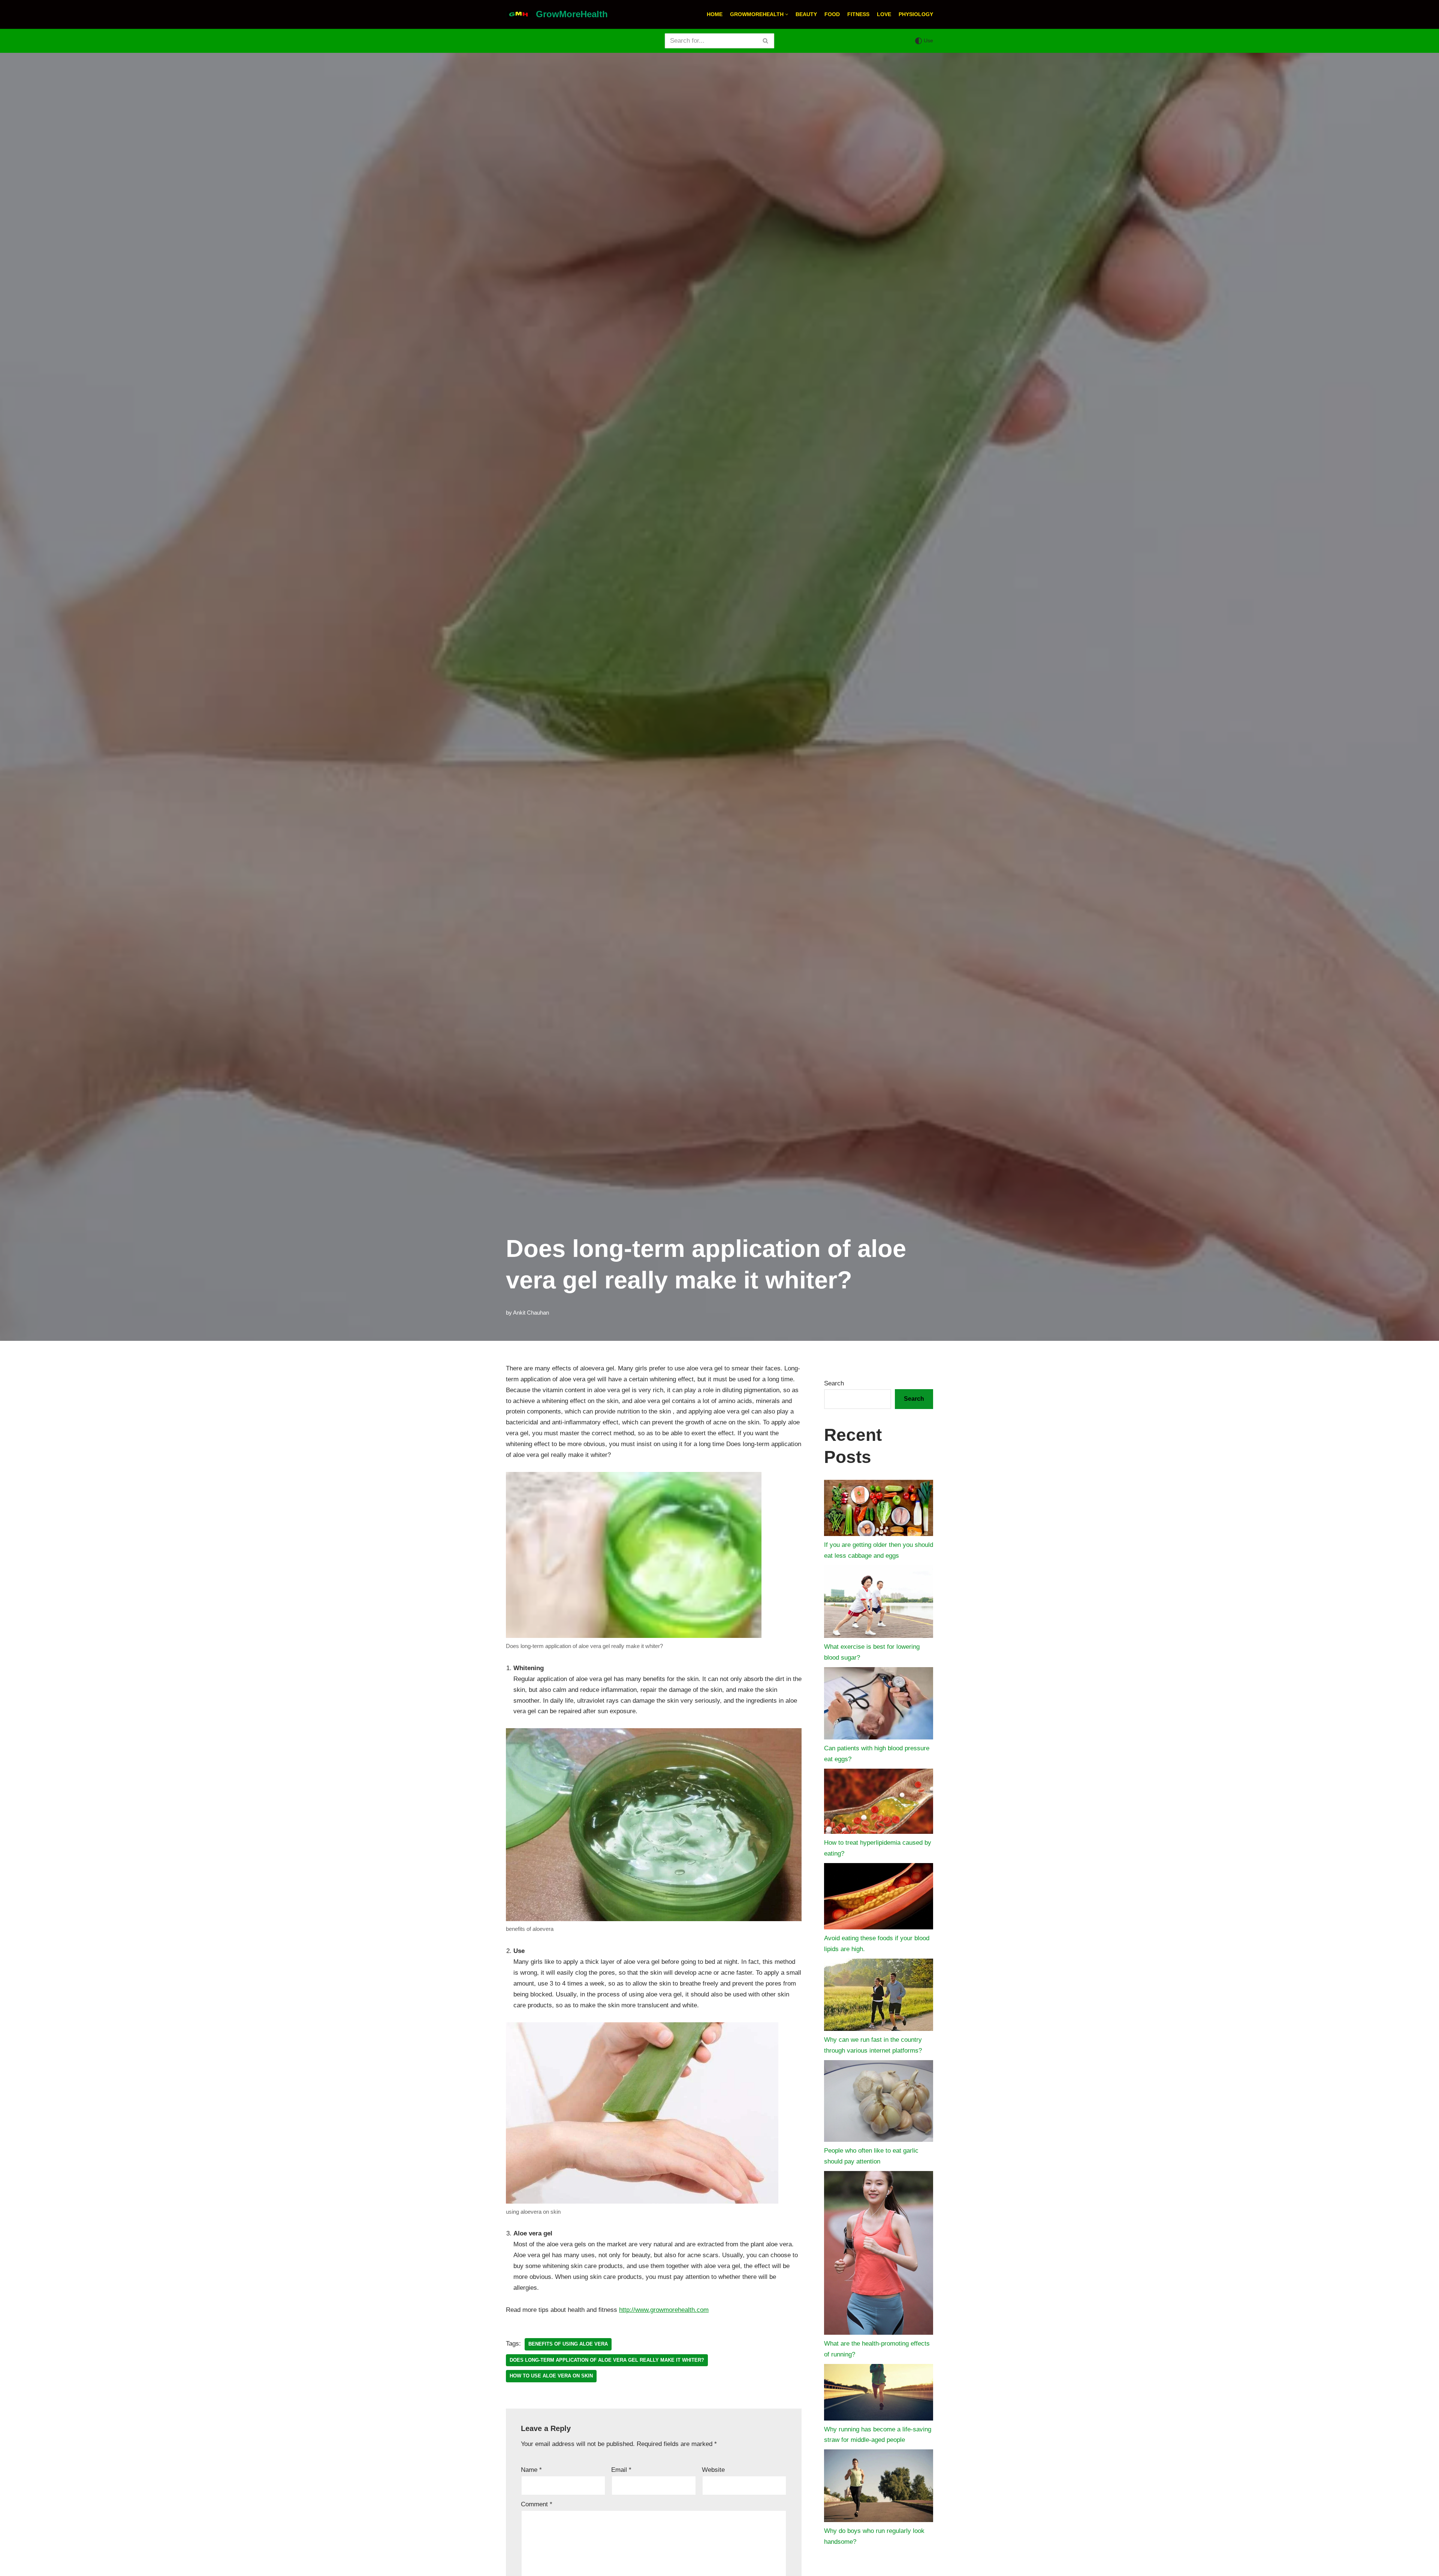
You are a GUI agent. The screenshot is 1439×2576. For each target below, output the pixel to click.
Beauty (806, 14)
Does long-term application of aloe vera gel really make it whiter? (607, 2360)
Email (621, 2470)
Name (531, 2470)
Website (713, 2470)
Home (715, 14)
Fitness (858, 14)
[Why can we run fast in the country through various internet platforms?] (879, 1997)
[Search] (766, 41)
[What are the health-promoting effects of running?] (879, 2255)
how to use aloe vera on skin (551, 2376)
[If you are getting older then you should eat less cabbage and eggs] (879, 1510)
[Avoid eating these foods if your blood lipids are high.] (879, 1898)
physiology (916, 14)
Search (834, 1383)
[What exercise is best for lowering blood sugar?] (879, 1603)
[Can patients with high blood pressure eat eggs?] (879, 1705)
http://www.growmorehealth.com (664, 2310)
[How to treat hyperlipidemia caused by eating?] (879, 1803)
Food (832, 14)
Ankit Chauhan (531, 1313)
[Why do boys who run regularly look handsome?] (879, 2488)
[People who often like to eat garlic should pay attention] (879, 2103)
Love (884, 14)
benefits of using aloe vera (568, 2344)
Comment (537, 2504)
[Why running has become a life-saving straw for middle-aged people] (879, 2394)
